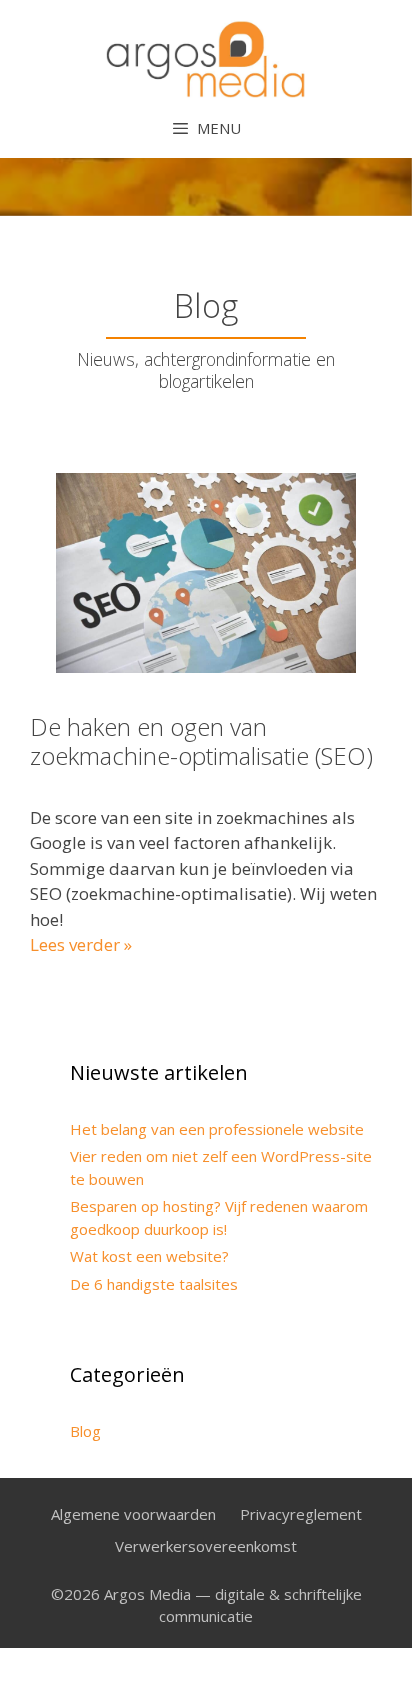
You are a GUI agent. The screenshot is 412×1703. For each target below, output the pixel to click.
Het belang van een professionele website (217, 1129)
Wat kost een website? (149, 1256)
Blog (85, 1431)
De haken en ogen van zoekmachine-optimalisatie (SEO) (201, 741)
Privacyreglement (301, 1514)
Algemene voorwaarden (133, 1514)
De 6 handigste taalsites (154, 1284)
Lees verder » (81, 944)
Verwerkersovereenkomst (206, 1546)
